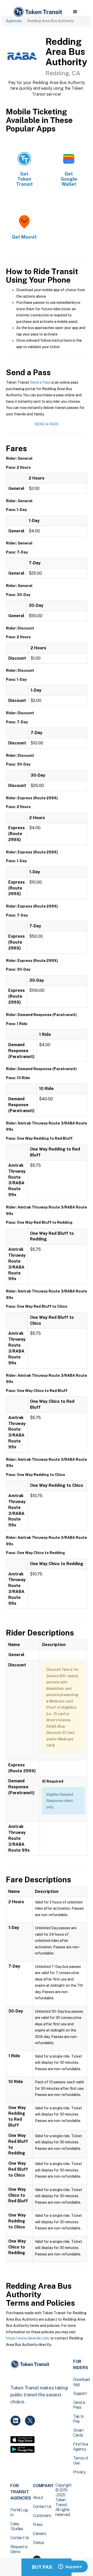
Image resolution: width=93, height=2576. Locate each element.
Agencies (14, 21)
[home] (37, 12)
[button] (75, 12)
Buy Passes (47, 2567)
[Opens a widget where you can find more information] (70, 2567)
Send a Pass (40, 382)
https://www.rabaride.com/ (28, 2338)
